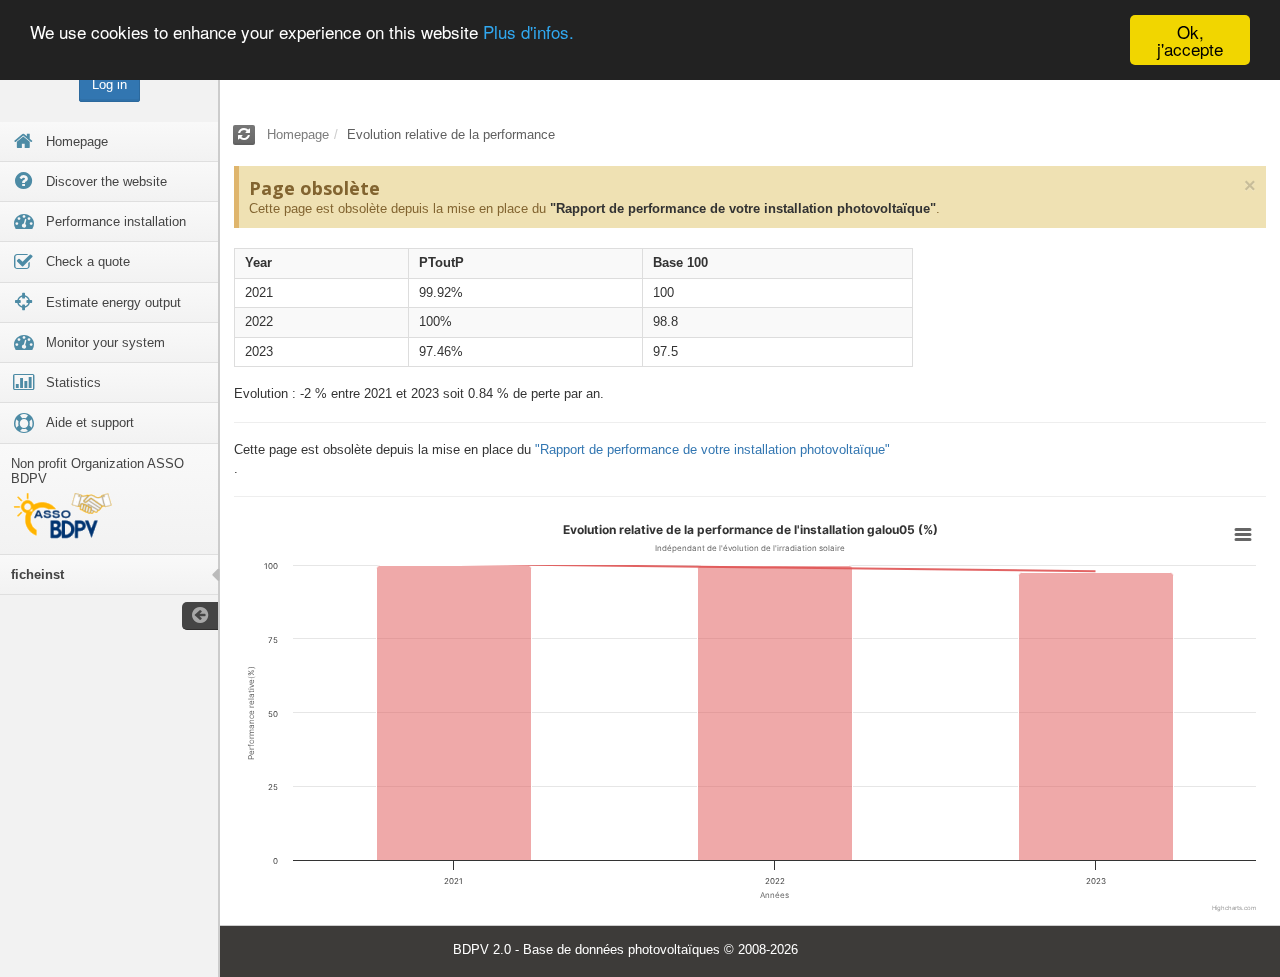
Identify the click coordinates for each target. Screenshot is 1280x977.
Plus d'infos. (528, 32)
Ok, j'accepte (1190, 40)
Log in (109, 84)
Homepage (298, 134)
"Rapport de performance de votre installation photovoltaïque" (743, 208)
